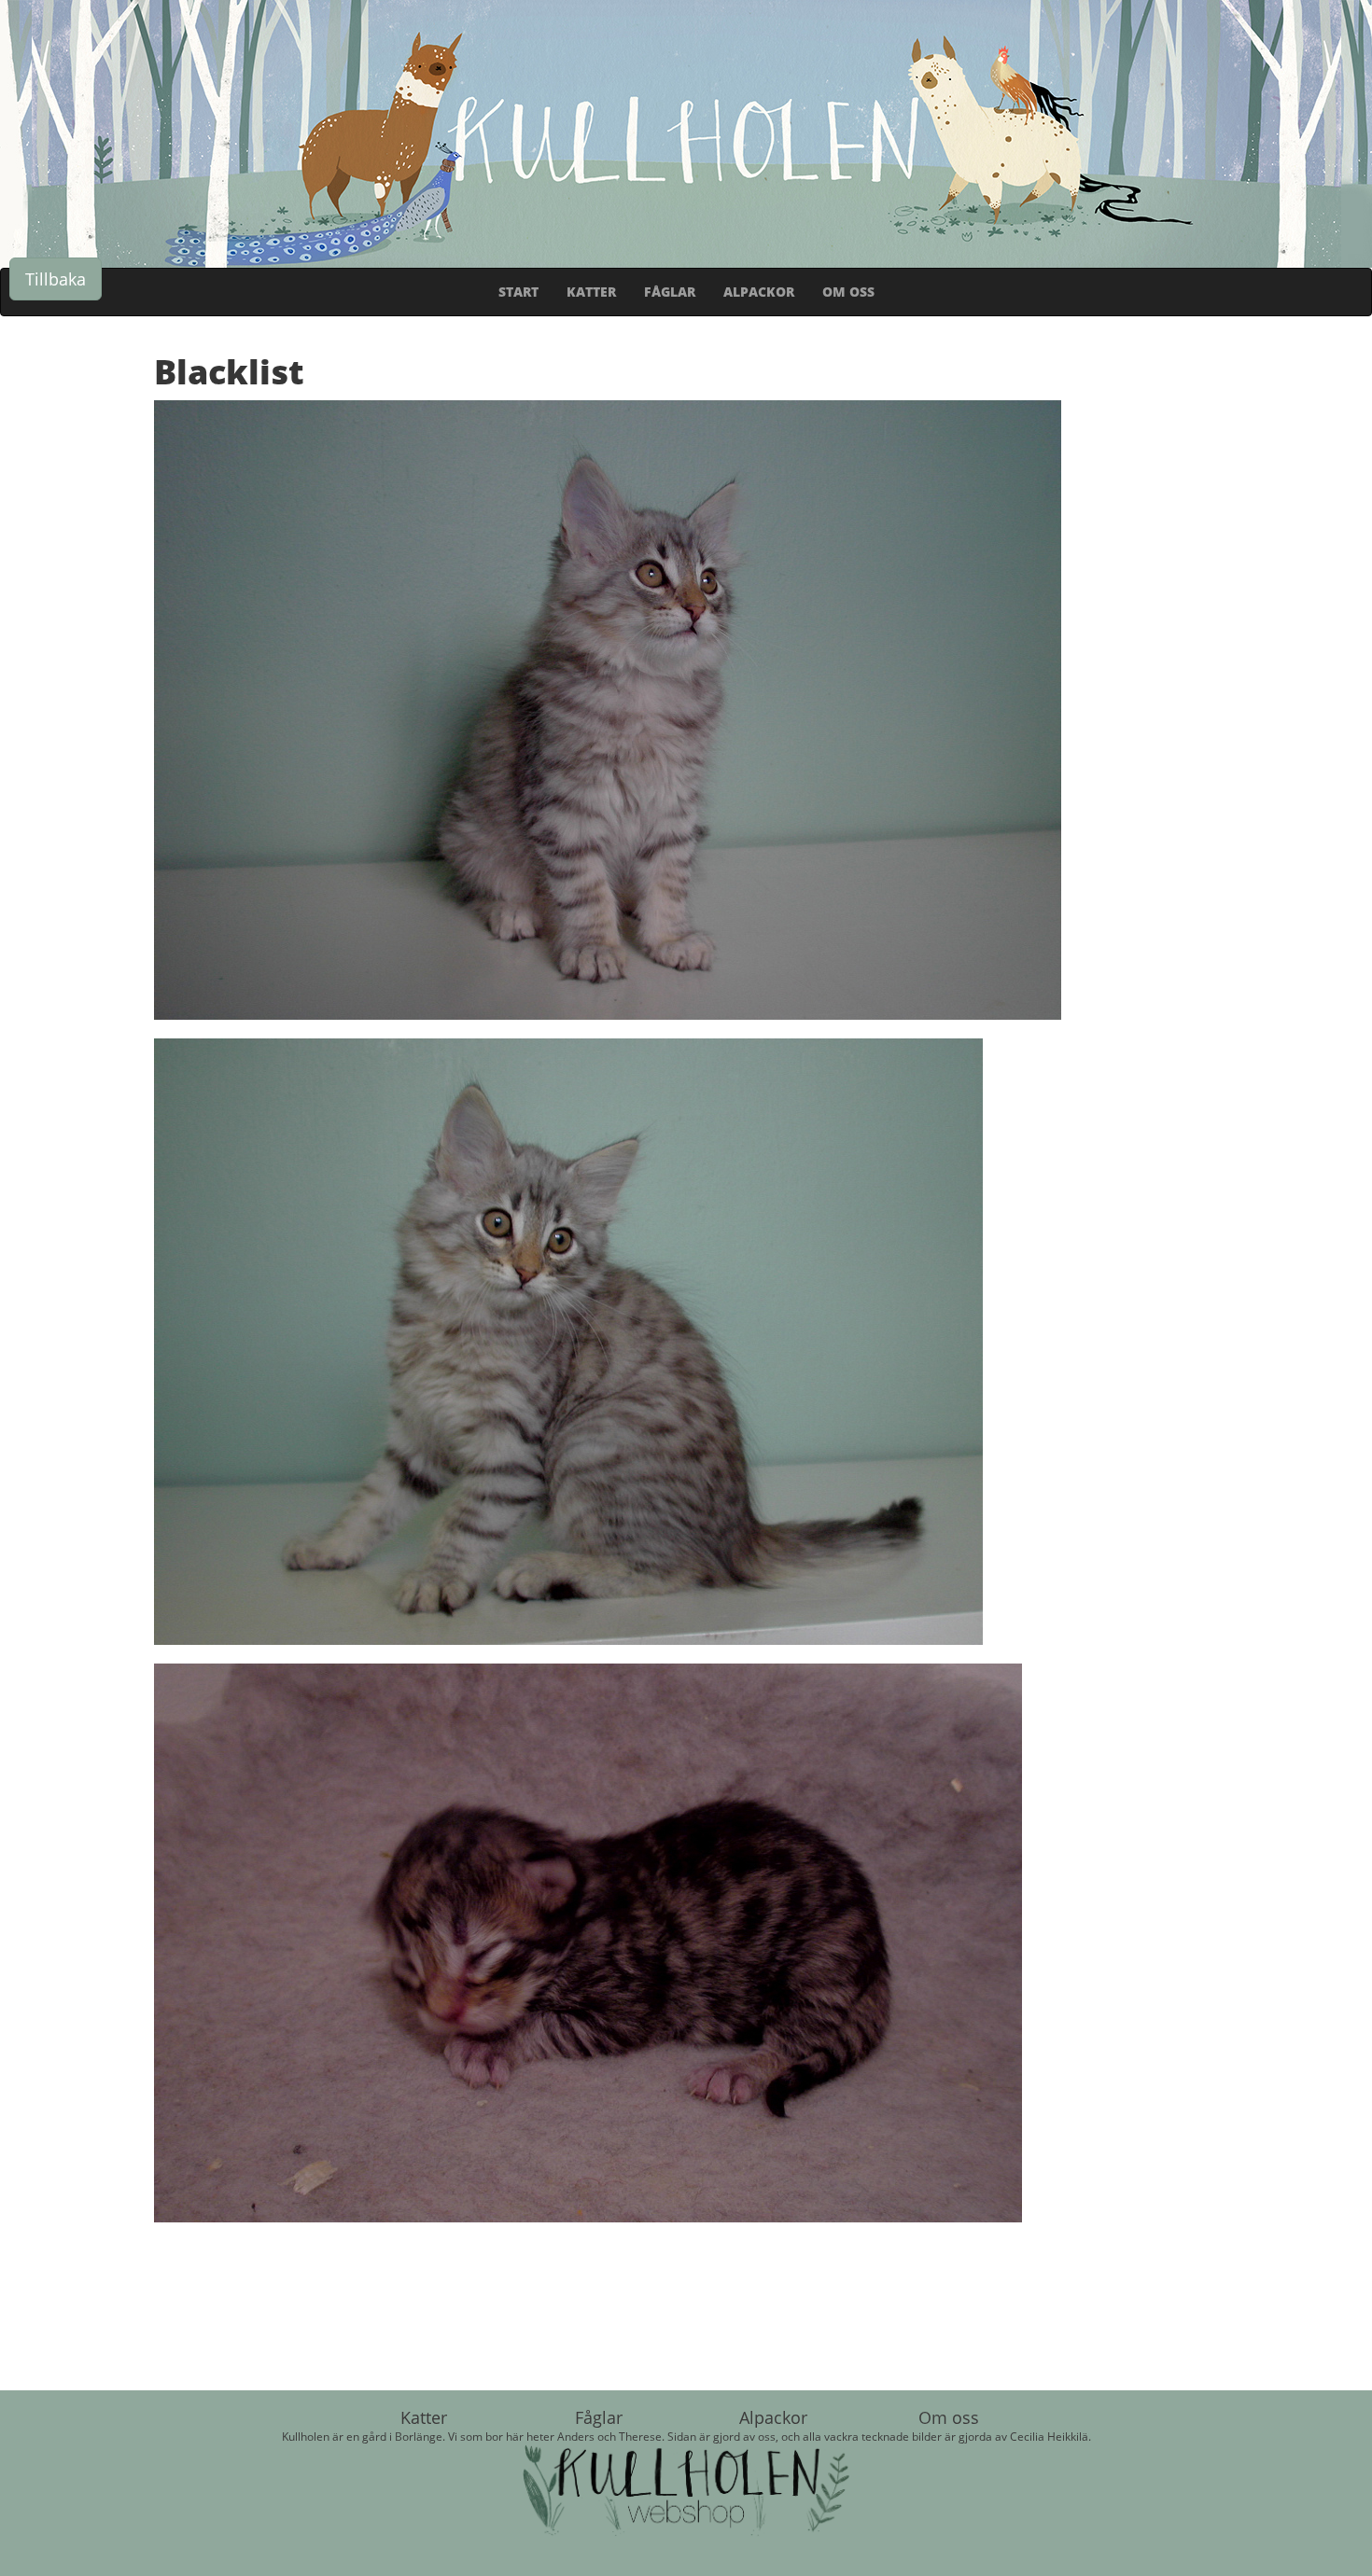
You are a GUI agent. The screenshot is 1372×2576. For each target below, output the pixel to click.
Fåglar (599, 2417)
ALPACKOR (759, 292)
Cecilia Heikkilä (1049, 2436)
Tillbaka (56, 279)
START (518, 292)
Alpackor (773, 2417)
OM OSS (848, 292)
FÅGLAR (670, 292)
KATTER (591, 292)
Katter (424, 2417)
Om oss (949, 2417)
